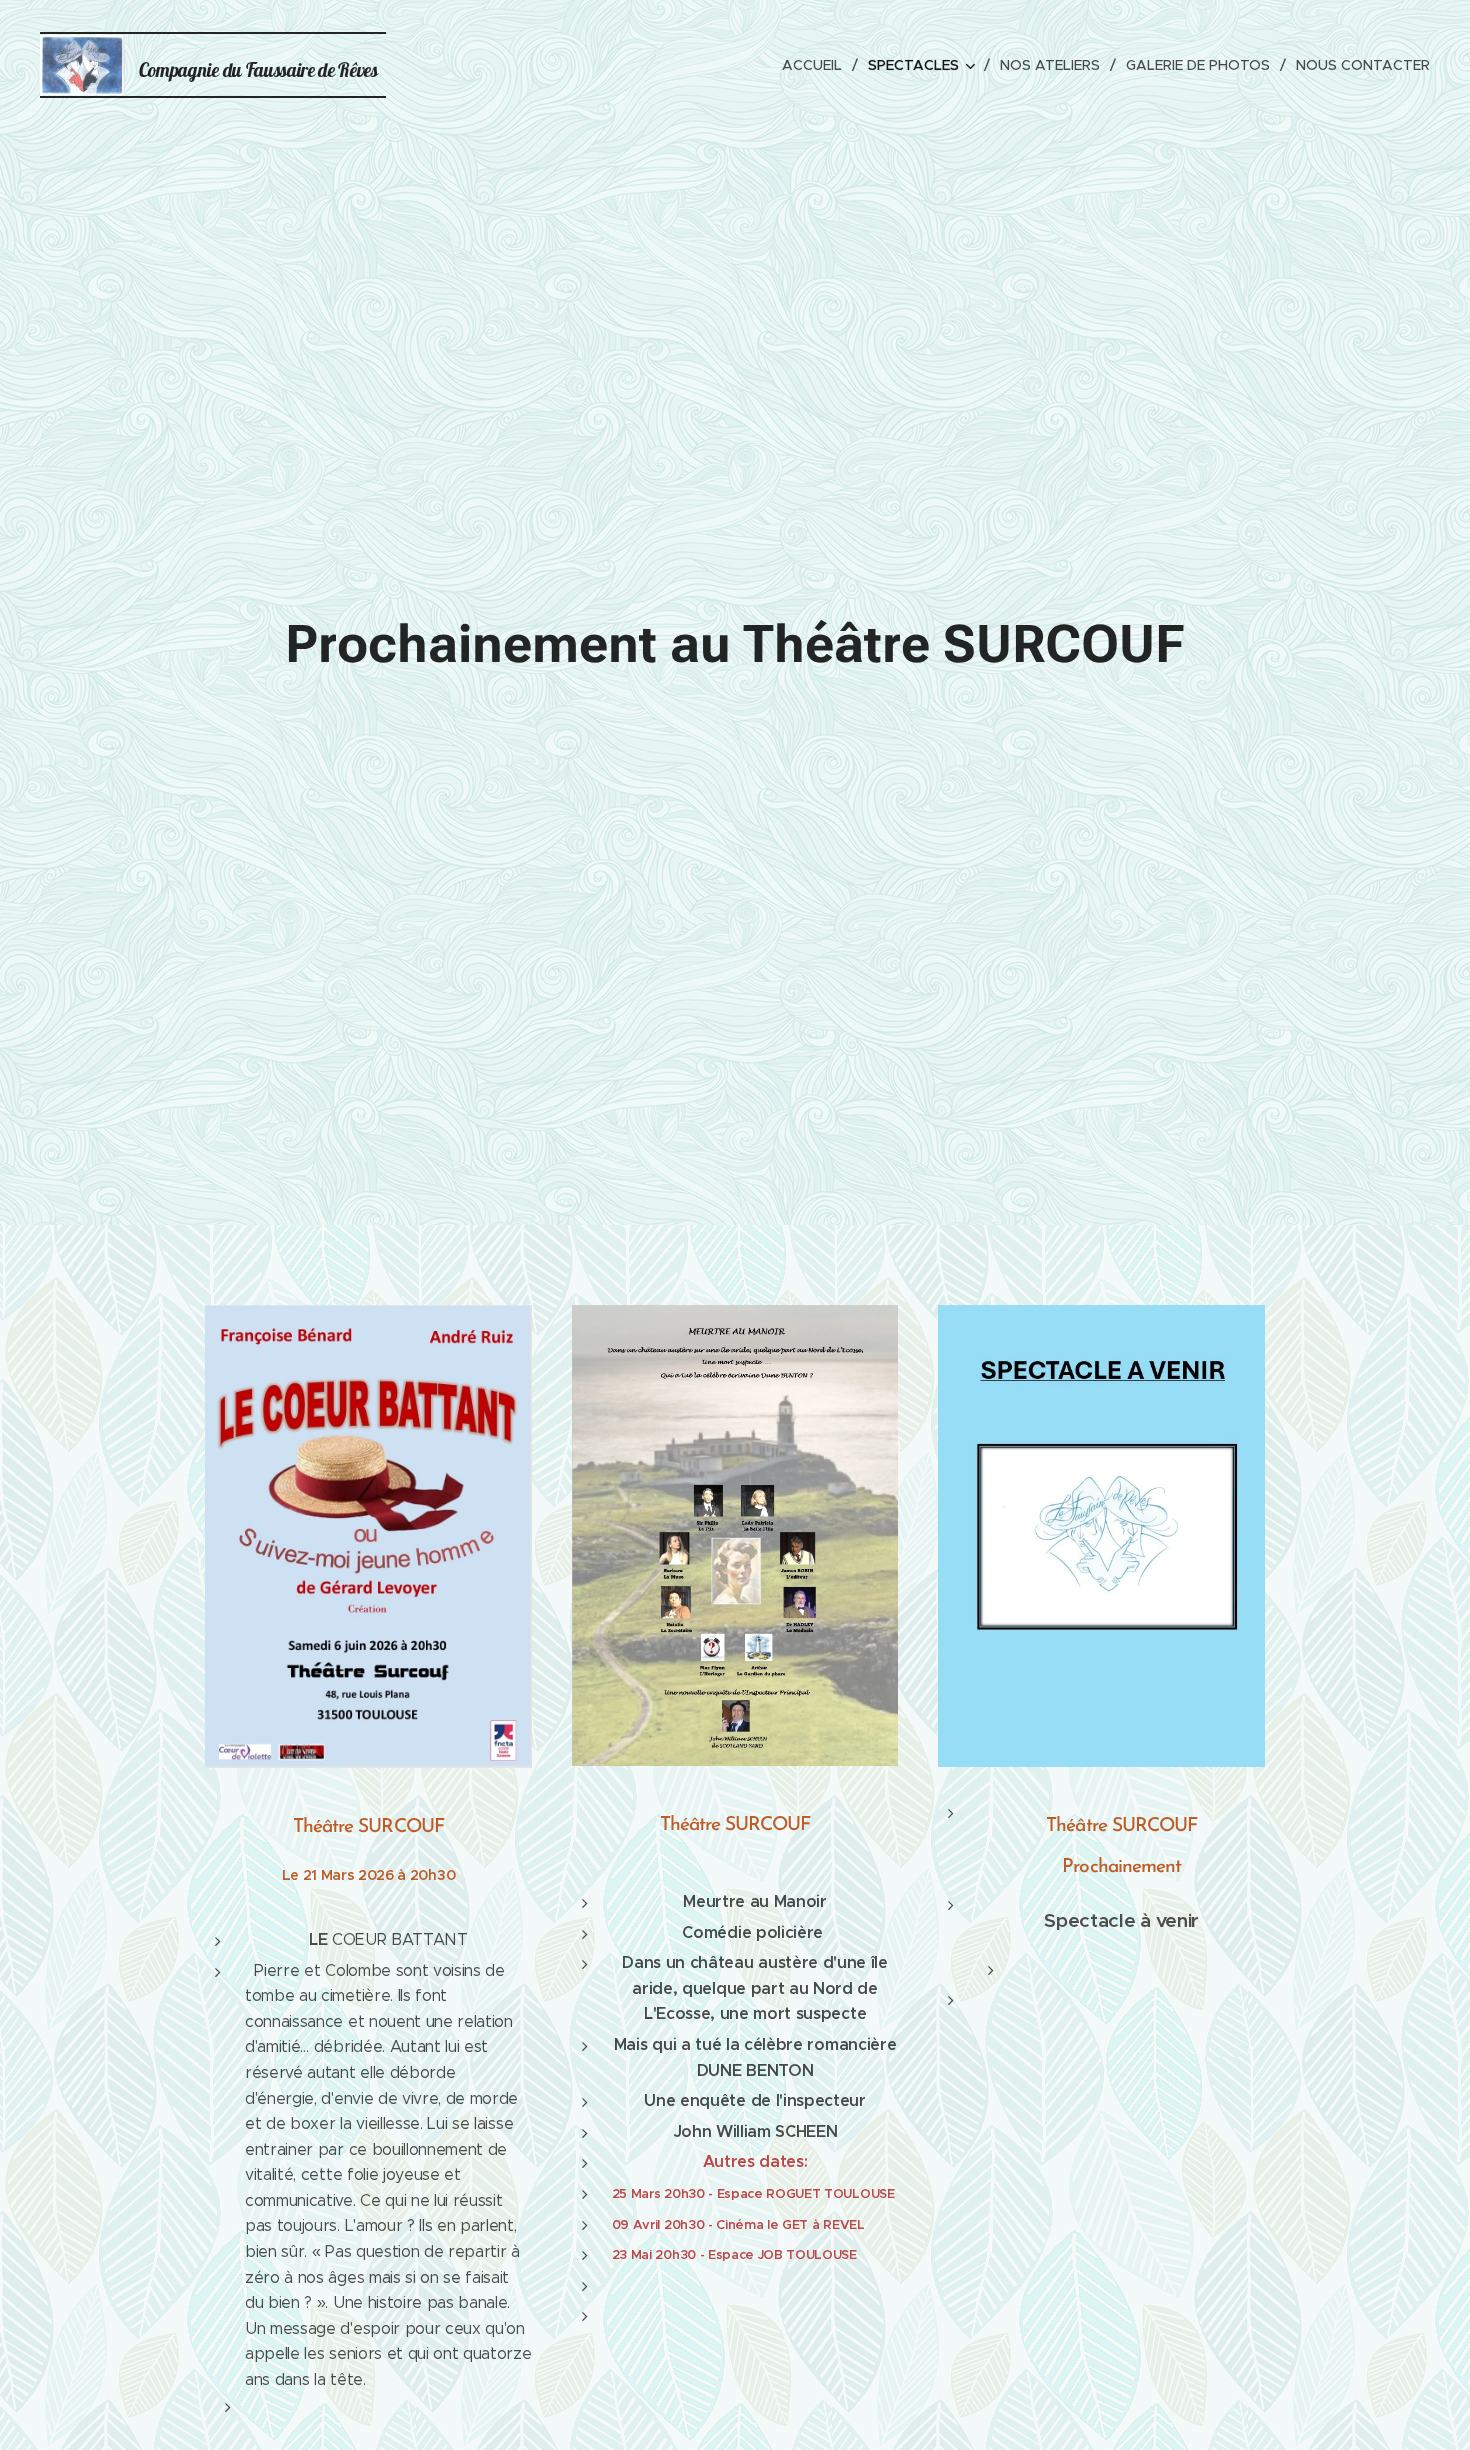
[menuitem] (817, 65)
